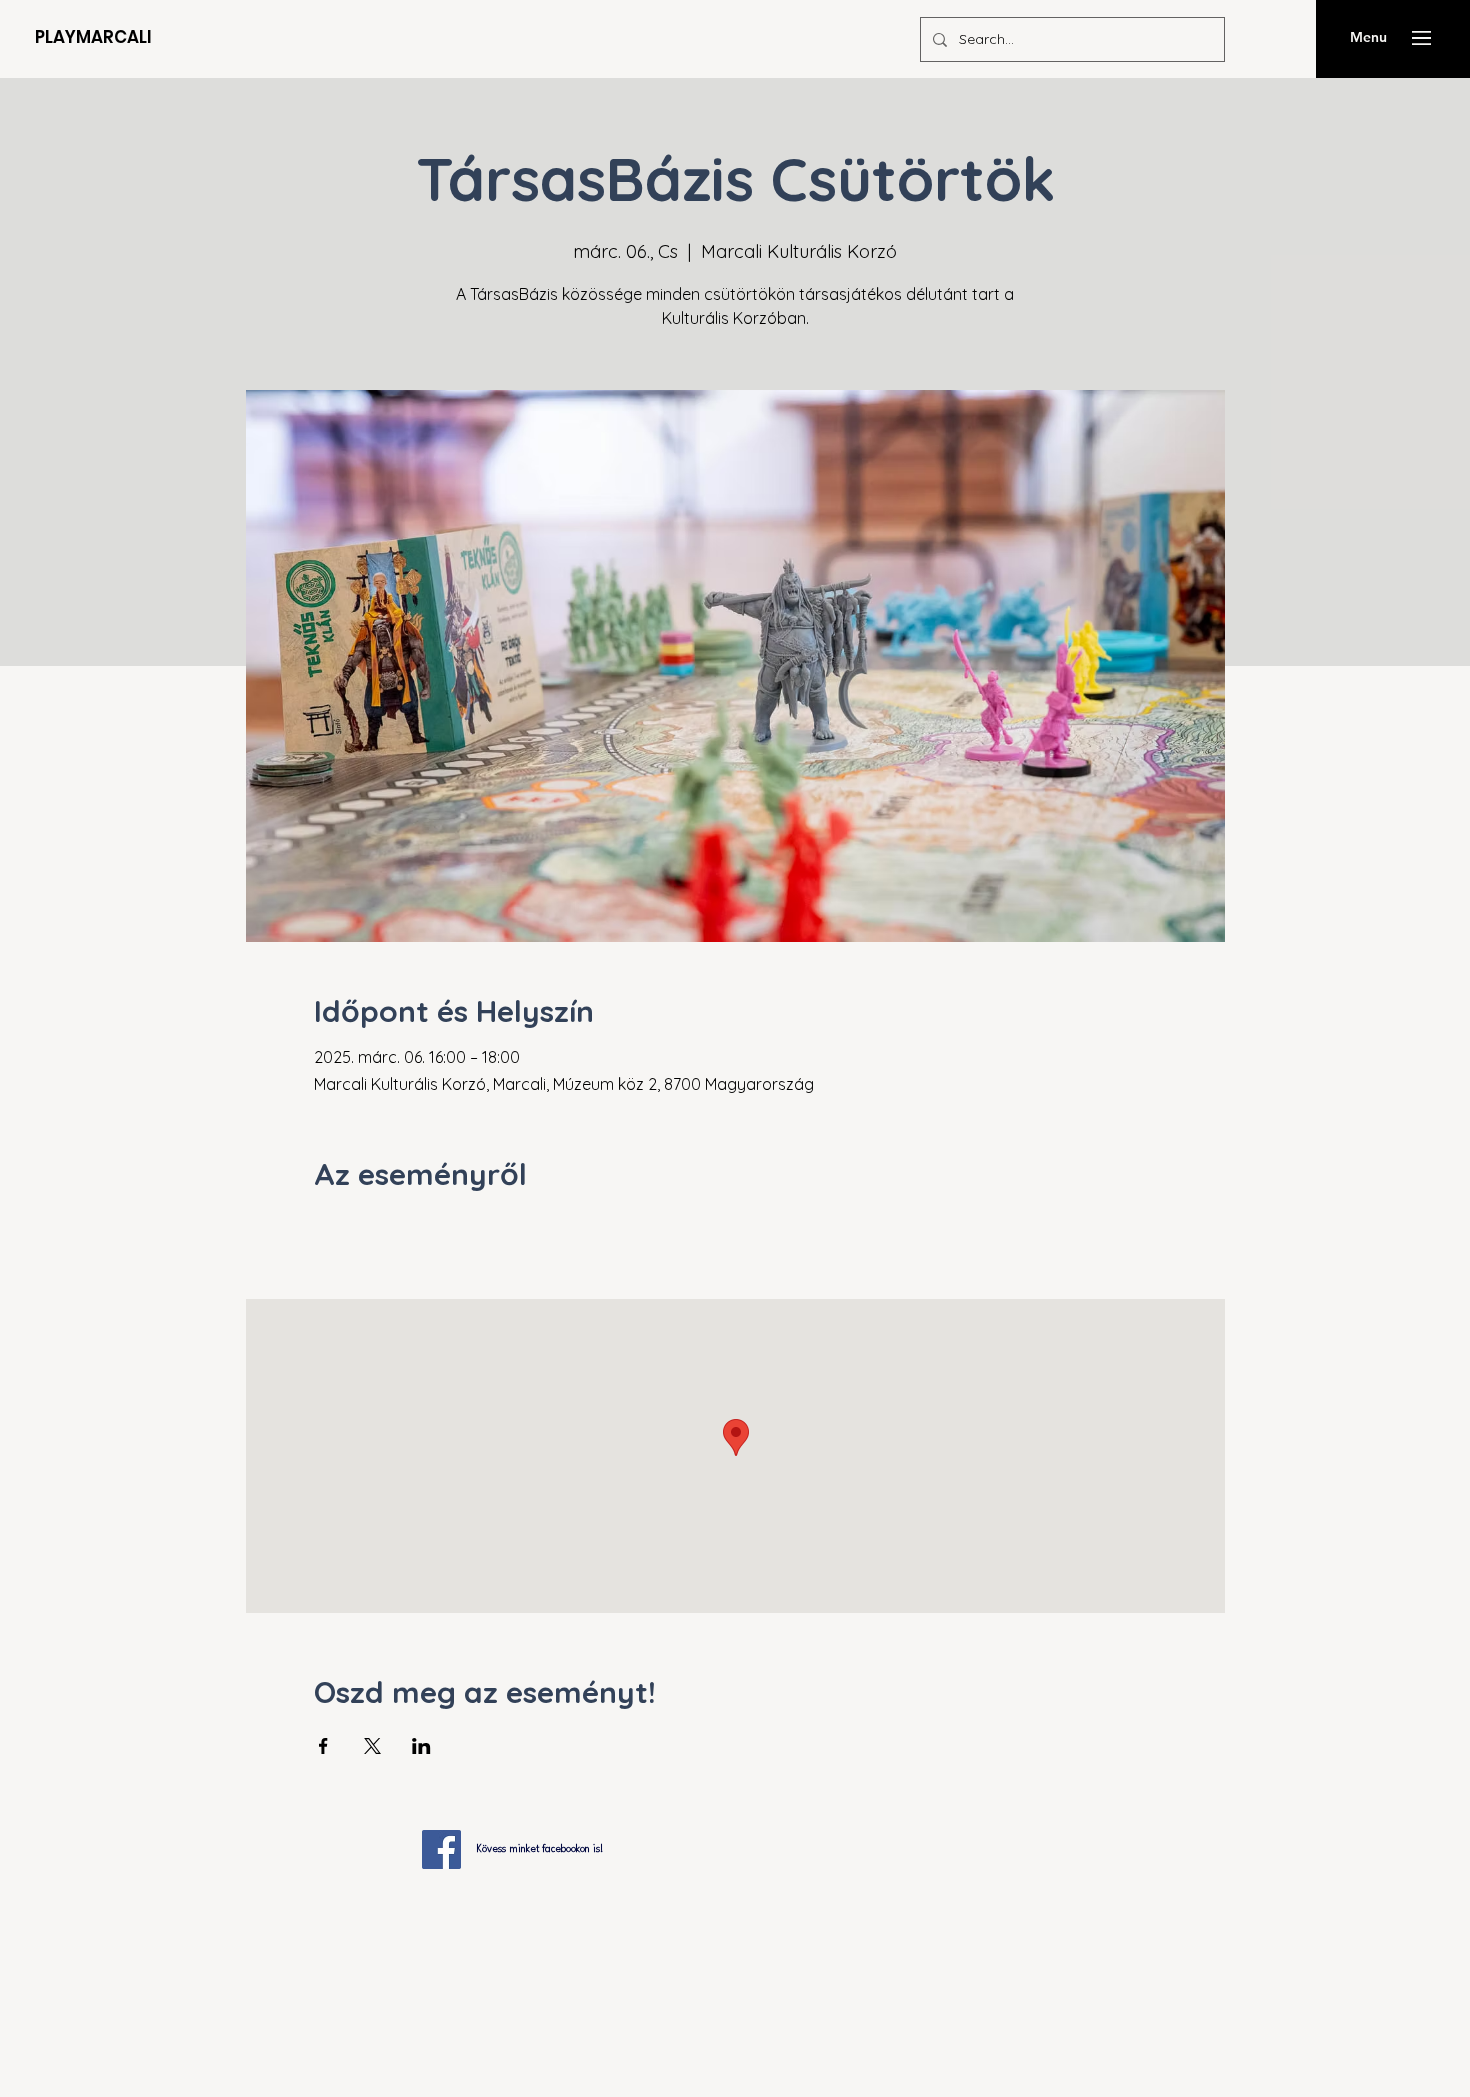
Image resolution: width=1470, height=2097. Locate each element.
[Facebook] (441, 1849)
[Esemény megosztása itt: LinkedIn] (421, 1746)
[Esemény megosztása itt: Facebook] (323, 1746)
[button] (1421, 38)
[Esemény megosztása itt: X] (372, 1746)
